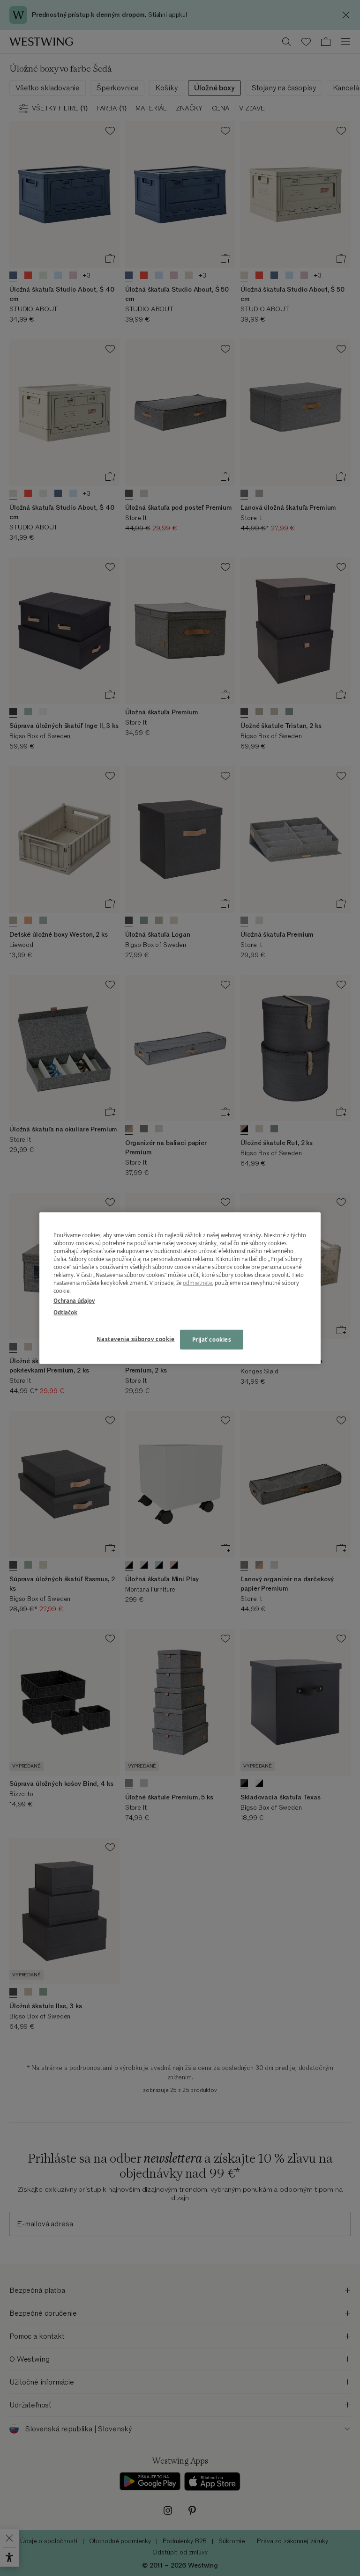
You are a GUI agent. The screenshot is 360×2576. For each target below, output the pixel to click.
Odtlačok (65, 1312)
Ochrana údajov (74, 1301)
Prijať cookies (212, 1339)
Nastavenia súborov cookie (135, 1339)
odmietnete (197, 1283)
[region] (180, 1288)
